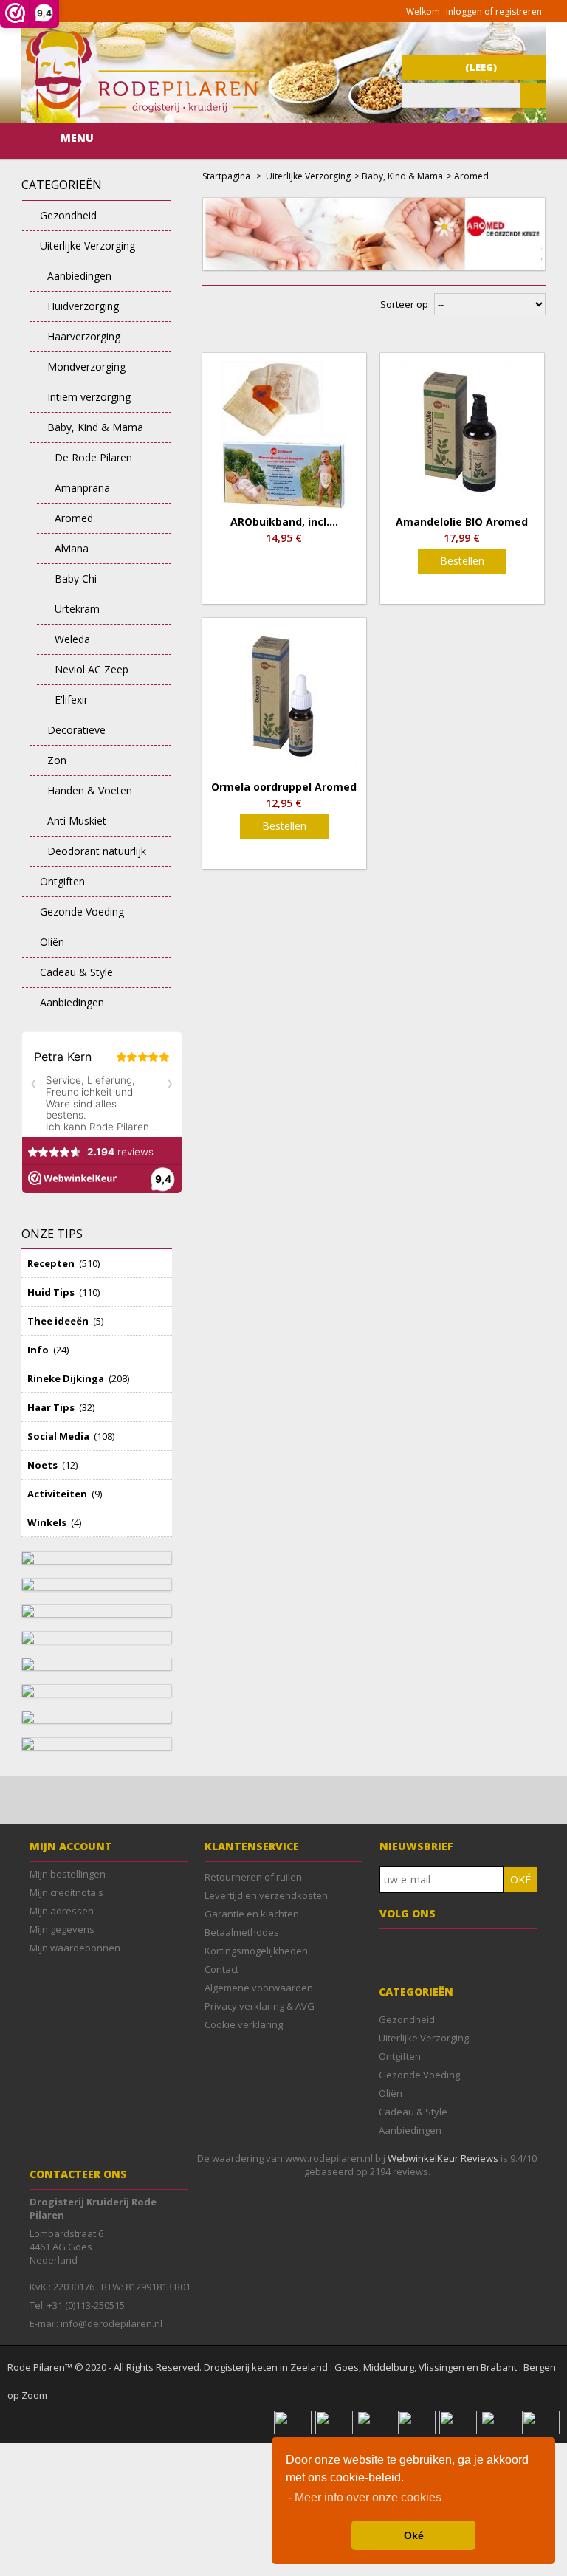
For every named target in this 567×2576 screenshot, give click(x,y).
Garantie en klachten (252, 1914)
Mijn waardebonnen (75, 1948)
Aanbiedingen (79, 276)
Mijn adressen (62, 1911)
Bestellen (462, 561)
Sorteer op (404, 304)
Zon (57, 760)
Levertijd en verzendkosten (266, 1895)
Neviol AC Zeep (92, 669)
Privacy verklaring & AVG (260, 2006)
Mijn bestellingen (68, 1874)
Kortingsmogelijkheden (256, 1951)
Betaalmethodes (242, 1932)
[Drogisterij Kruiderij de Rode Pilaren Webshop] (140, 114)
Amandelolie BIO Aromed (462, 522)
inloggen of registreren (494, 11)
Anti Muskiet (77, 821)
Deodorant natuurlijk (97, 851)
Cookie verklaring (244, 2024)
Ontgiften (62, 881)
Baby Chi (76, 578)
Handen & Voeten (90, 790)
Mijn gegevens (62, 1929)
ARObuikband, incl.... (284, 522)
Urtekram (77, 609)
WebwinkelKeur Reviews (443, 2158)
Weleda (72, 639)
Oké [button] (414, 2535)
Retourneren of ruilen (253, 1877)
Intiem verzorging (89, 397)
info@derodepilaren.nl (111, 2323)
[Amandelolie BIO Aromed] (462, 435)
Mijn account (71, 1846)
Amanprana (82, 488)
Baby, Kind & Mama (95, 427)
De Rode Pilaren (93, 457)
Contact (221, 1969)
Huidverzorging (83, 306)
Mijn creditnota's (66, 1892)
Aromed (74, 518)
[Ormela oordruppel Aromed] (284, 700)
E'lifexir (71, 700)
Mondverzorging (86, 367)
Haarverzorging (84, 336)
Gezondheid (68, 215)
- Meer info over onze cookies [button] (365, 2497)
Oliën (52, 942)
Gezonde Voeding (82, 911)
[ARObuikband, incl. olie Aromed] (284, 435)
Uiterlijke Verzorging (87, 245)
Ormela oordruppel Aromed (284, 787)
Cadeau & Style (76, 972)
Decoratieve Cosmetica (68, 734)
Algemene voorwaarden (259, 1988)
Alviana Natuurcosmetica (78, 553)
